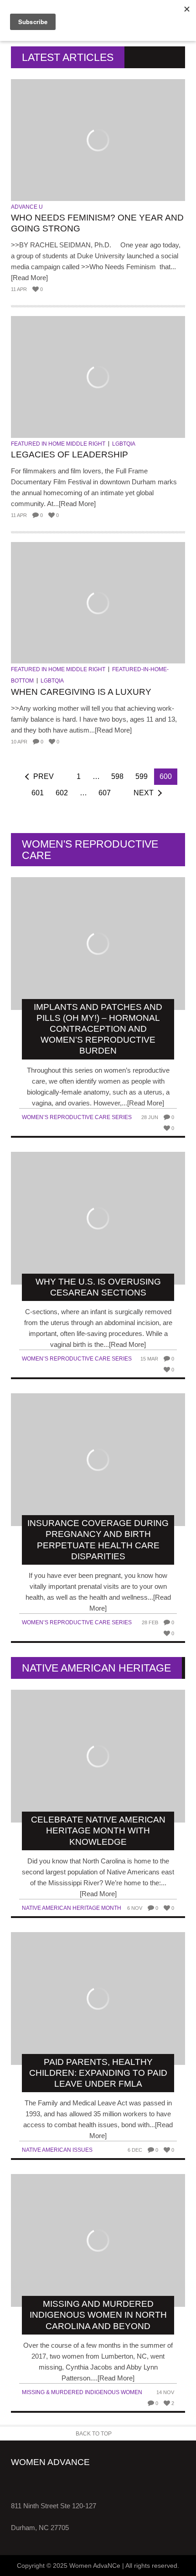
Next (144, 793)
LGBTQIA (124, 444)
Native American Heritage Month (72, 1908)
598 (117, 776)
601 (38, 793)
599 (142, 776)
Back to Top (94, 2434)
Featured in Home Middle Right (58, 444)
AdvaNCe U (27, 207)
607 (105, 793)
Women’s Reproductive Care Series (77, 1117)
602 (62, 793)
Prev (44, 776)
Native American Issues (57, 2150)
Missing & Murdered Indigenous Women (82, 2392)
